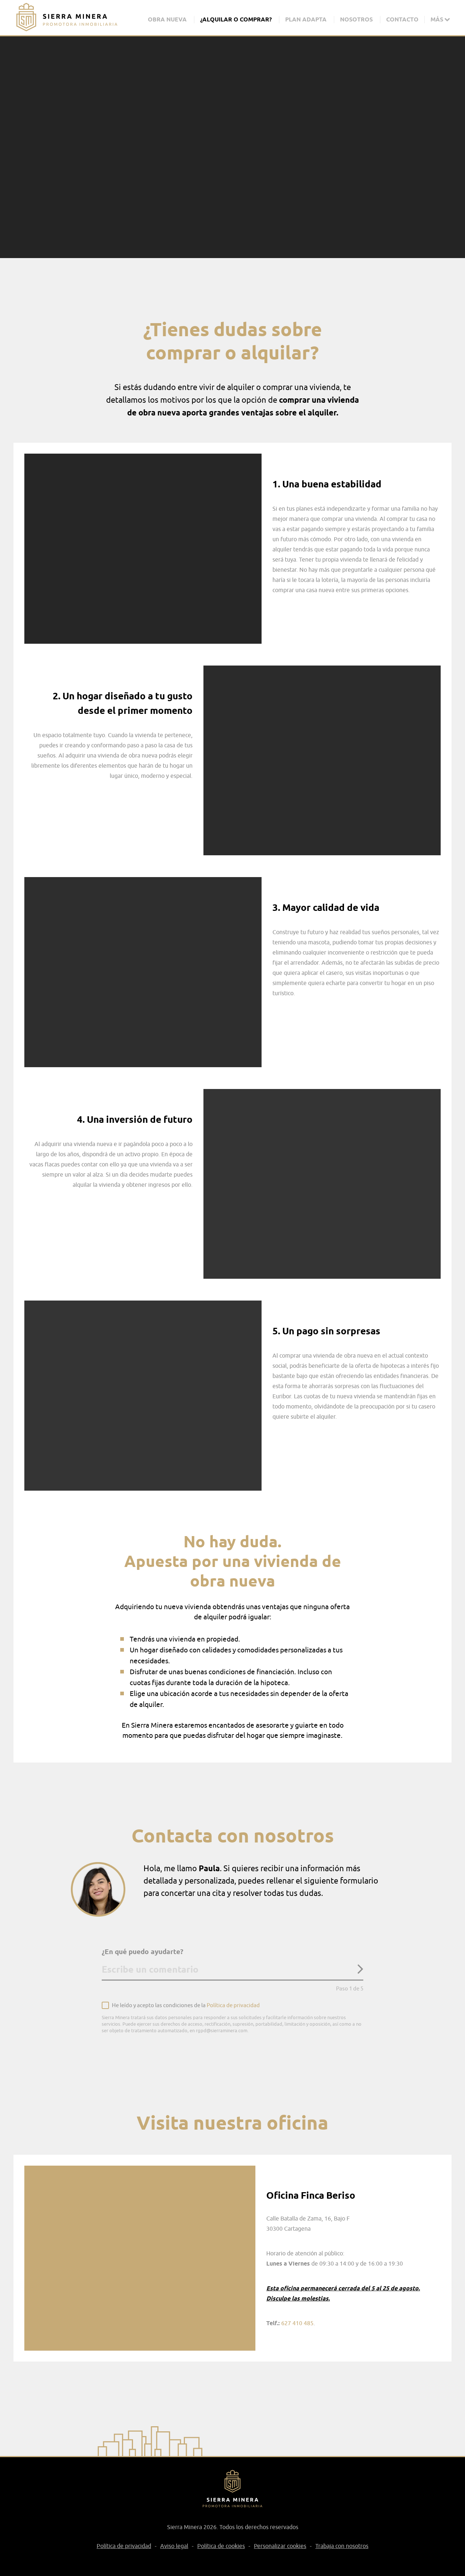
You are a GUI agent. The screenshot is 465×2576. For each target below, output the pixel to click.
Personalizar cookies (280, 2546)
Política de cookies (221, 2546)
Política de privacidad (233, 2006)
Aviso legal (174, 2546)
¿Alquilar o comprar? (236, 19)
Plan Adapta (306, 19)
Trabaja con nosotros (342, 2546)
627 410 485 (297, 2323)
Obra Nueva (167, 19)
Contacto (402, 19)
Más (438, 19)
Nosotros (356, 19)
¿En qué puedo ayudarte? (143, 1952)
